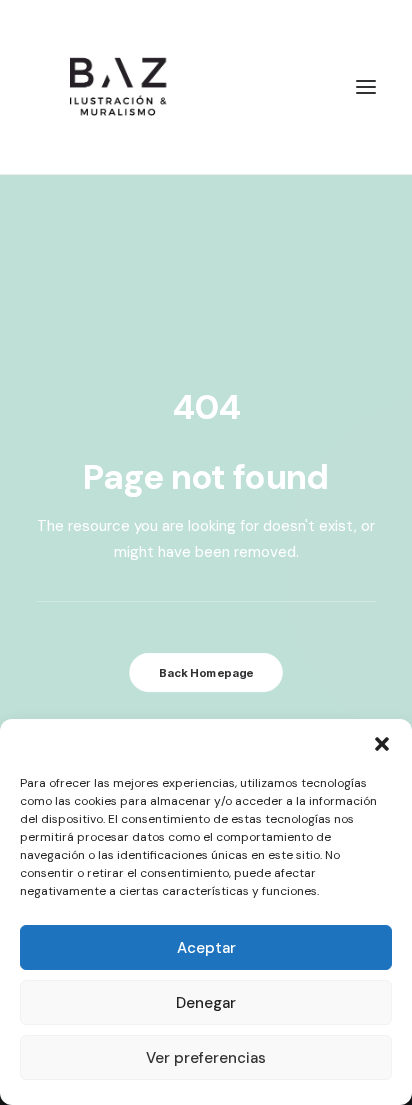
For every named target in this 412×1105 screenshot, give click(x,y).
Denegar (206, 1003)
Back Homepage (206, 673)
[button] (382, 744)
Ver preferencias (206, 1058)
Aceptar (206, 948)
